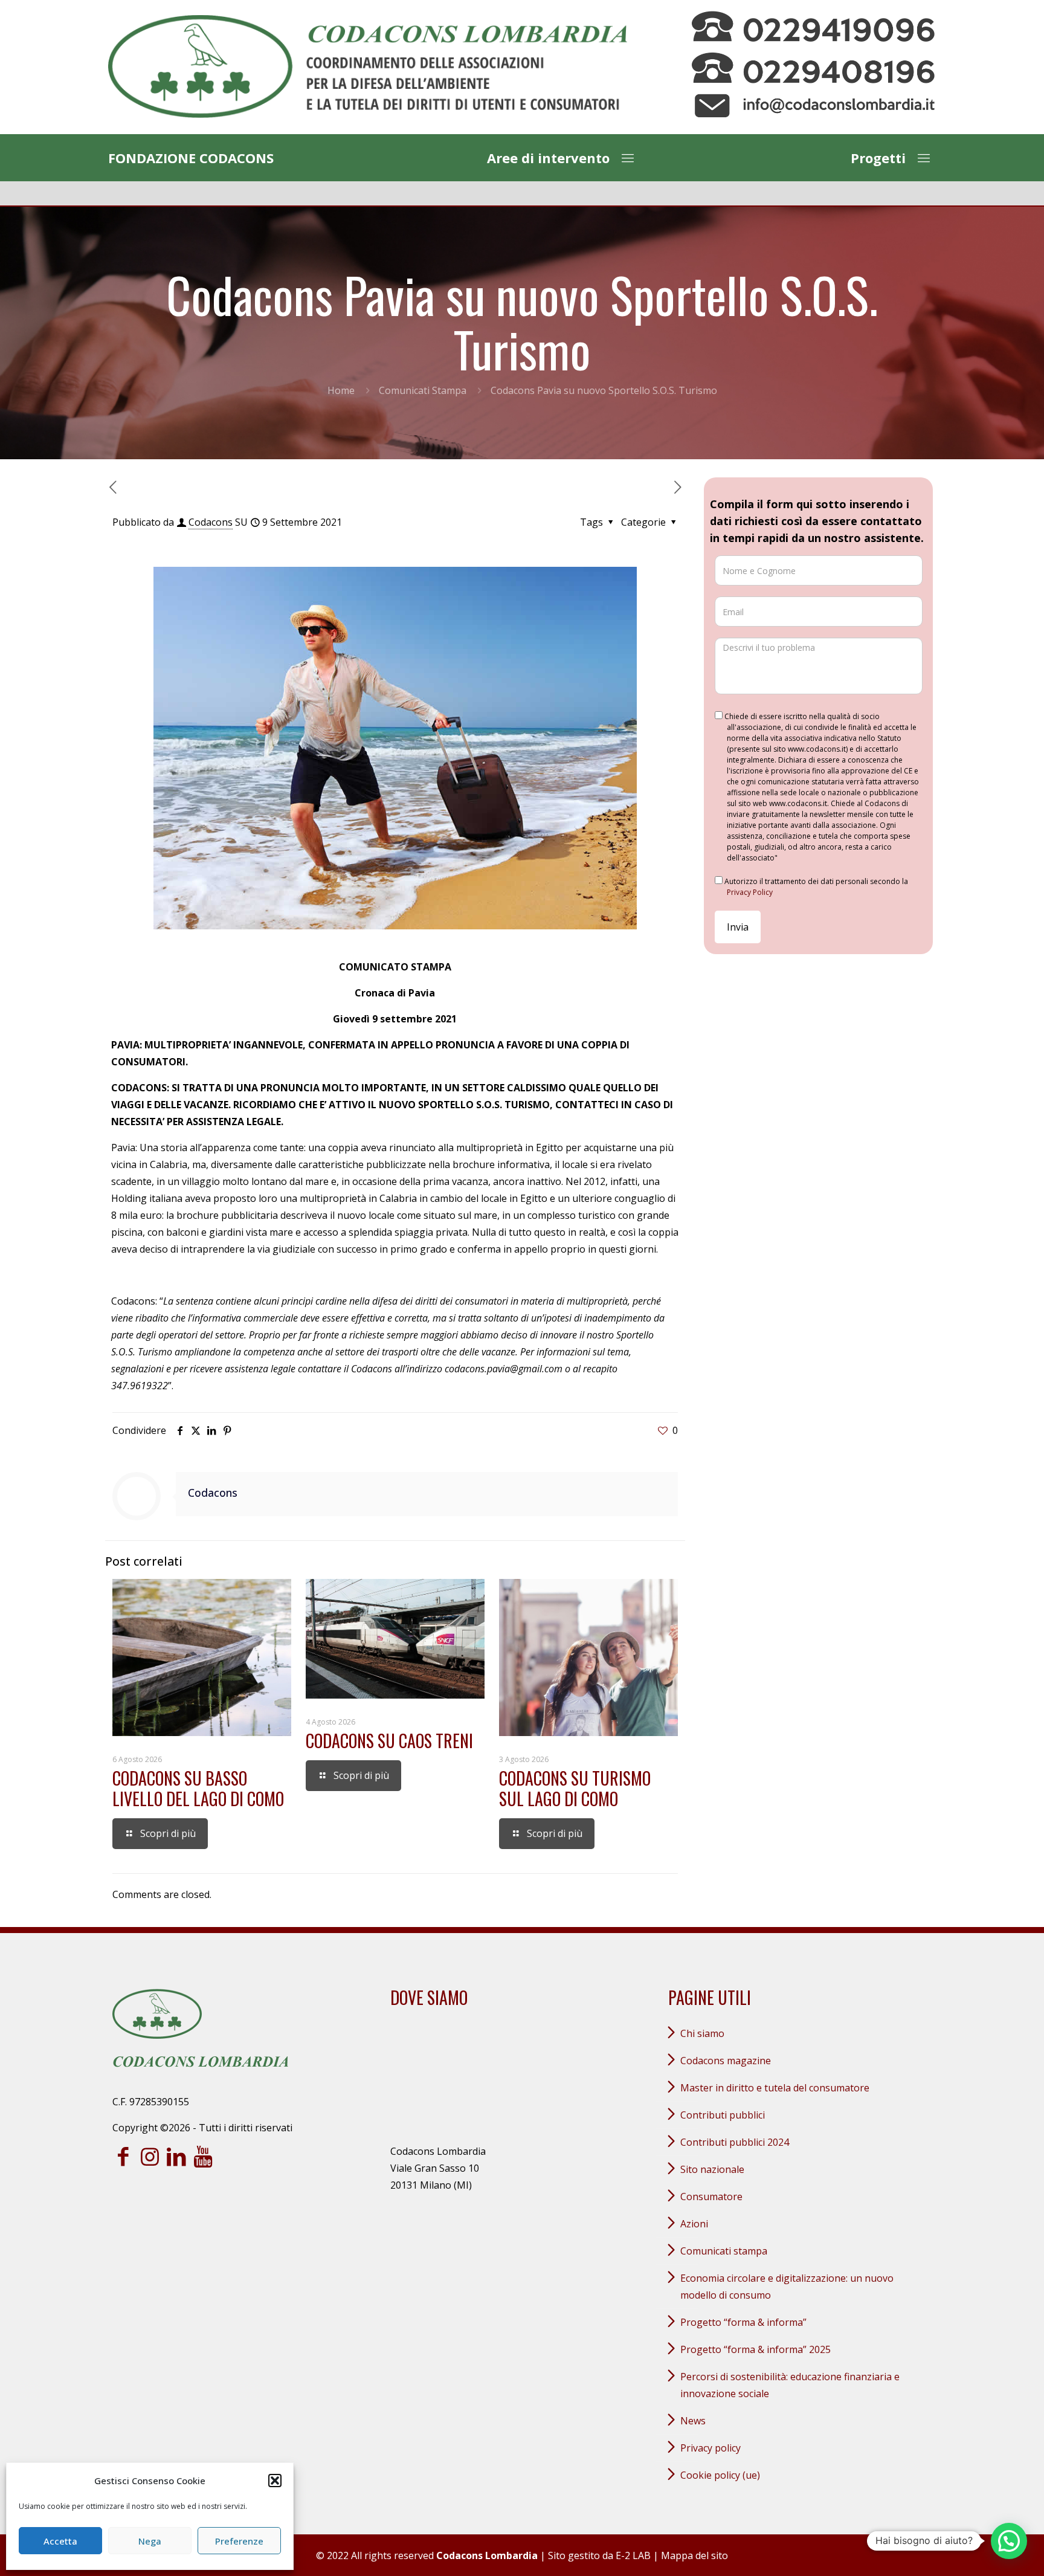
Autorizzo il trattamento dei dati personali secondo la (815, 887)
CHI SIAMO (702, 2033)
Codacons (211, 522)
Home (341, 390)
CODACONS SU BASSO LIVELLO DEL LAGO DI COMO (198, 1788)
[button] (275, 2481)
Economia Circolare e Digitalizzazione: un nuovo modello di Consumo (787, 2287)
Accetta (60, 2541)
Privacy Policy (750, 892)
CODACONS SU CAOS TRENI (389, 1741)
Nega (150, 2541)
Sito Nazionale (712, 2169)
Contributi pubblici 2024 (735, 2142)
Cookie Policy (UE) (720, 2475)
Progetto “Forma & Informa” (743, 2322)
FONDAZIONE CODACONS (191, 158)
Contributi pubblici (723, 2115)
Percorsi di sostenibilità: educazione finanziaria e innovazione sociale (790, 2385)
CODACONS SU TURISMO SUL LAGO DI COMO (575, 1788)
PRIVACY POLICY (710, 2448)
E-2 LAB (633, 2555)
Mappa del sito (694, 2555)
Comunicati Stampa (423, 390)
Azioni (694, 2224)
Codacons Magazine (726, 2061)
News (693, 2421)
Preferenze (239, 2541)
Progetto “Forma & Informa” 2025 (756, 2349)
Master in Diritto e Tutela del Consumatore (775, 2088)
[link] (368, 67)
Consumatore (711, 2197)
